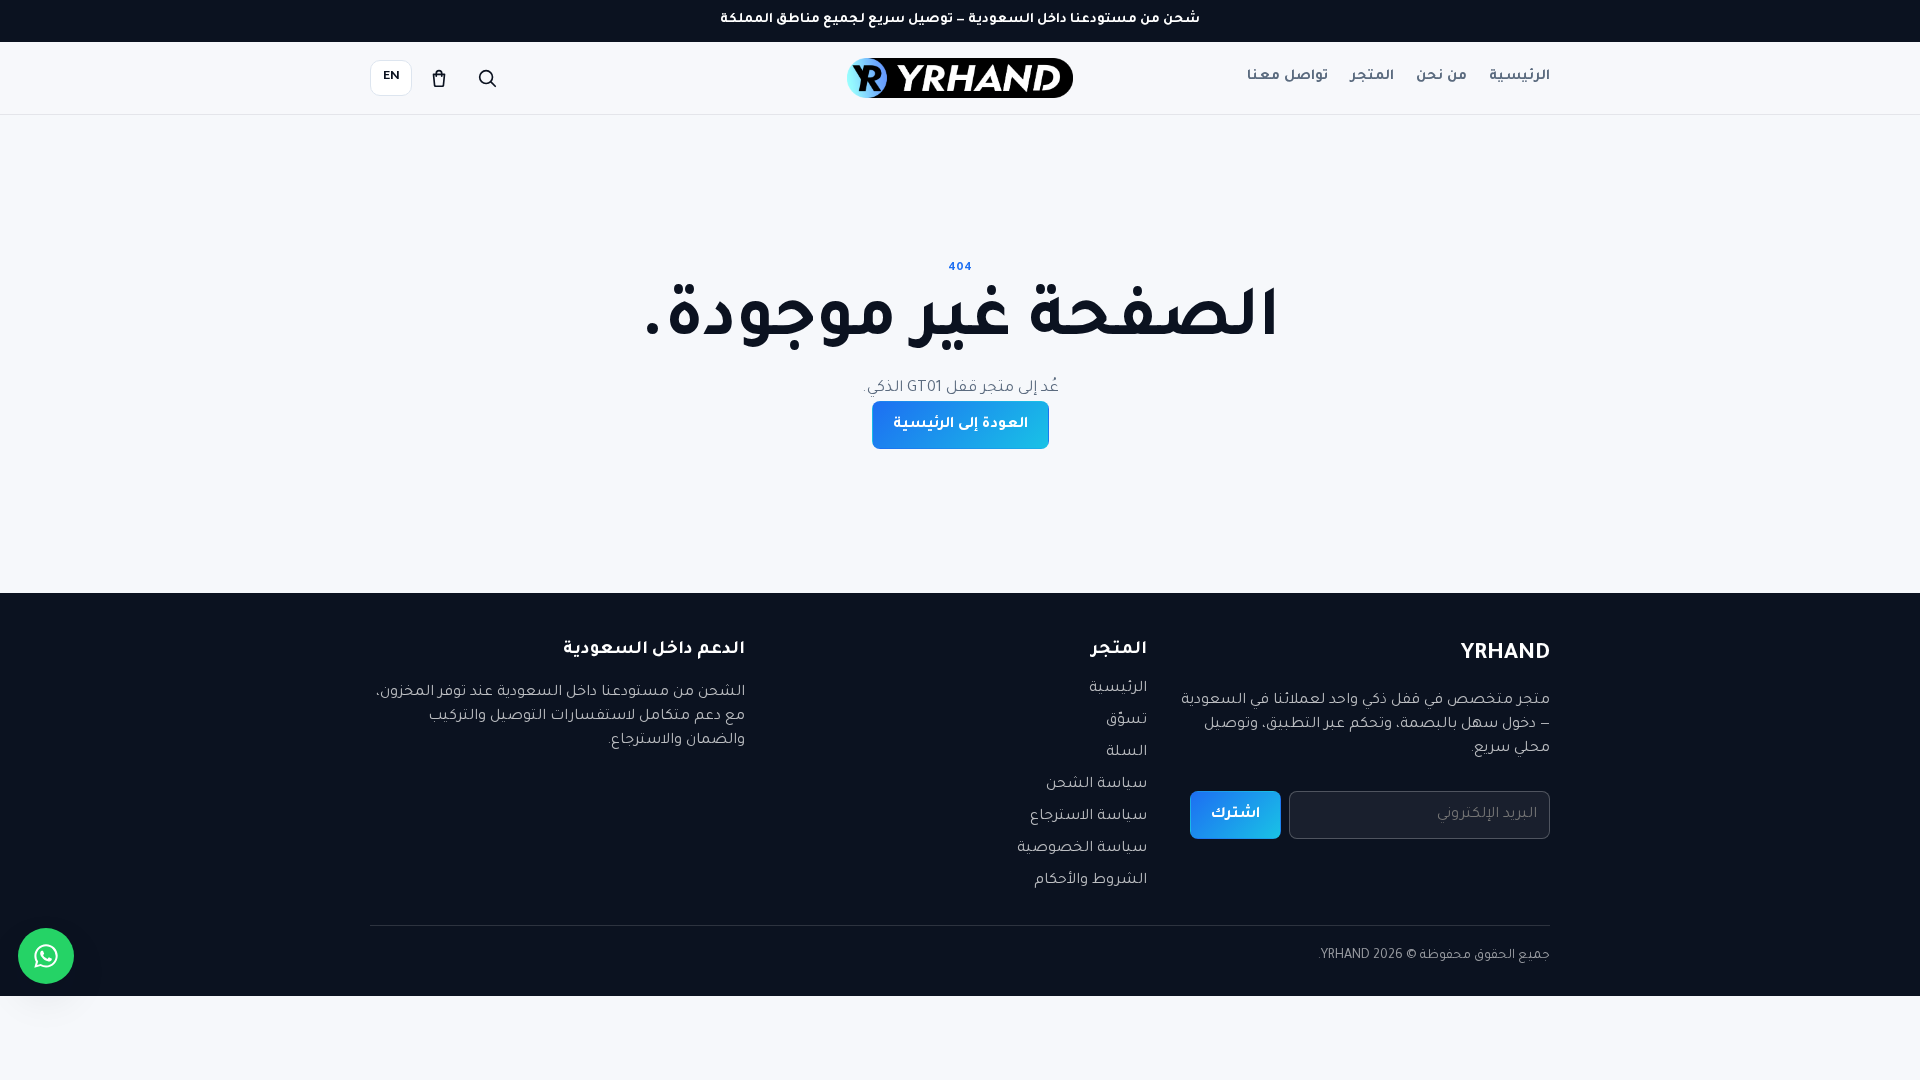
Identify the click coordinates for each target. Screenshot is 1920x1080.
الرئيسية (1519, 76)
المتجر (1372, 76)
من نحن (1441, 76)
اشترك (1235, 815)
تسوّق (1126, 721)
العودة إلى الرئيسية (960, 425)
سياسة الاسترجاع (1088, 817)
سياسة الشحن (1096, 785)
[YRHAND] (960, 78)
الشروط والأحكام (1090, 881)
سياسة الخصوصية (1082, 849)
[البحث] (487, 78)
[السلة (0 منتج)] (439, 78)
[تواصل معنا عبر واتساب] (46, 956)
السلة (1126, 753)
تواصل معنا (1287, 76)
